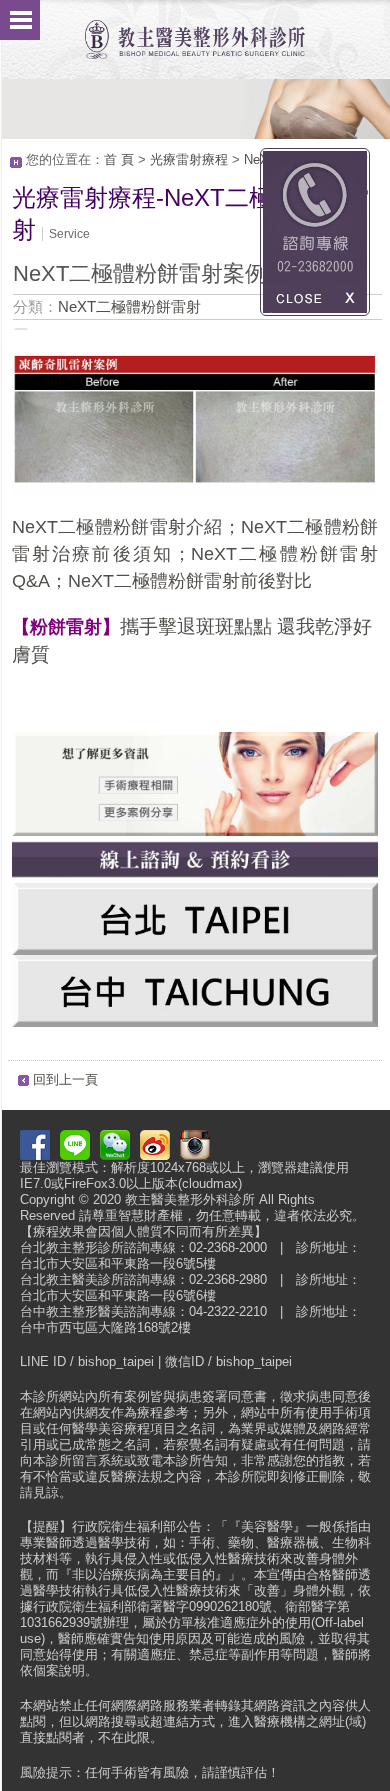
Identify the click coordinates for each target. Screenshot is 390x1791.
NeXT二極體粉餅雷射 (129, 306)
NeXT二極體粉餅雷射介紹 (117, 527)
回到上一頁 (65, 1079)
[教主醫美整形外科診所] (195, 29)
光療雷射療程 (189, 159)
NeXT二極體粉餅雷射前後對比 (190, 581)
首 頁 (119, 159)
